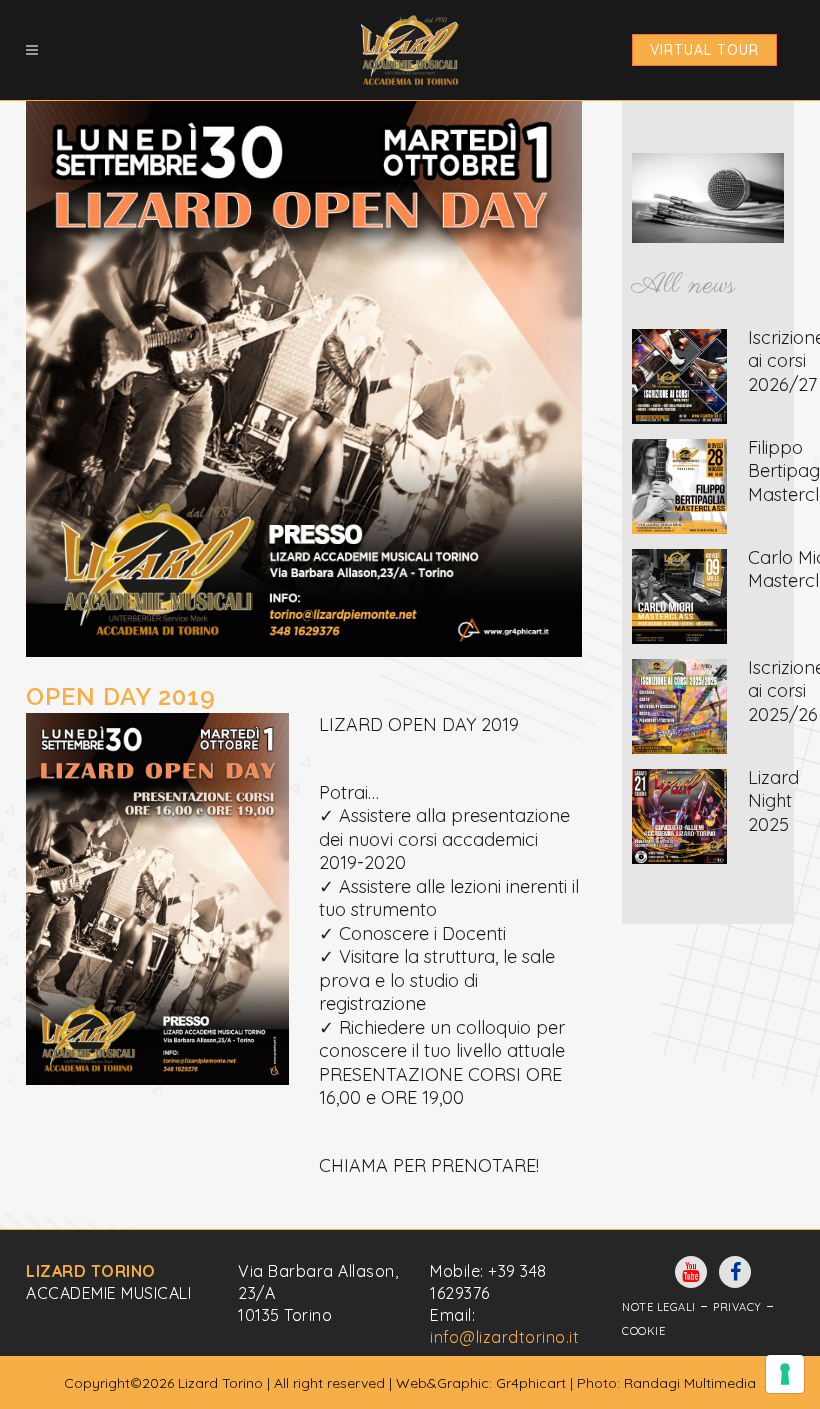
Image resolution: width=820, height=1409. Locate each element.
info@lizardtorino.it (504, 1337)
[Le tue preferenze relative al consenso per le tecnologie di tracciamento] (785, 1374)
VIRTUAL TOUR (704, 50)
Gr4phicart (531, 1383)
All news (683, 285)
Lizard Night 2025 (773, 801)
